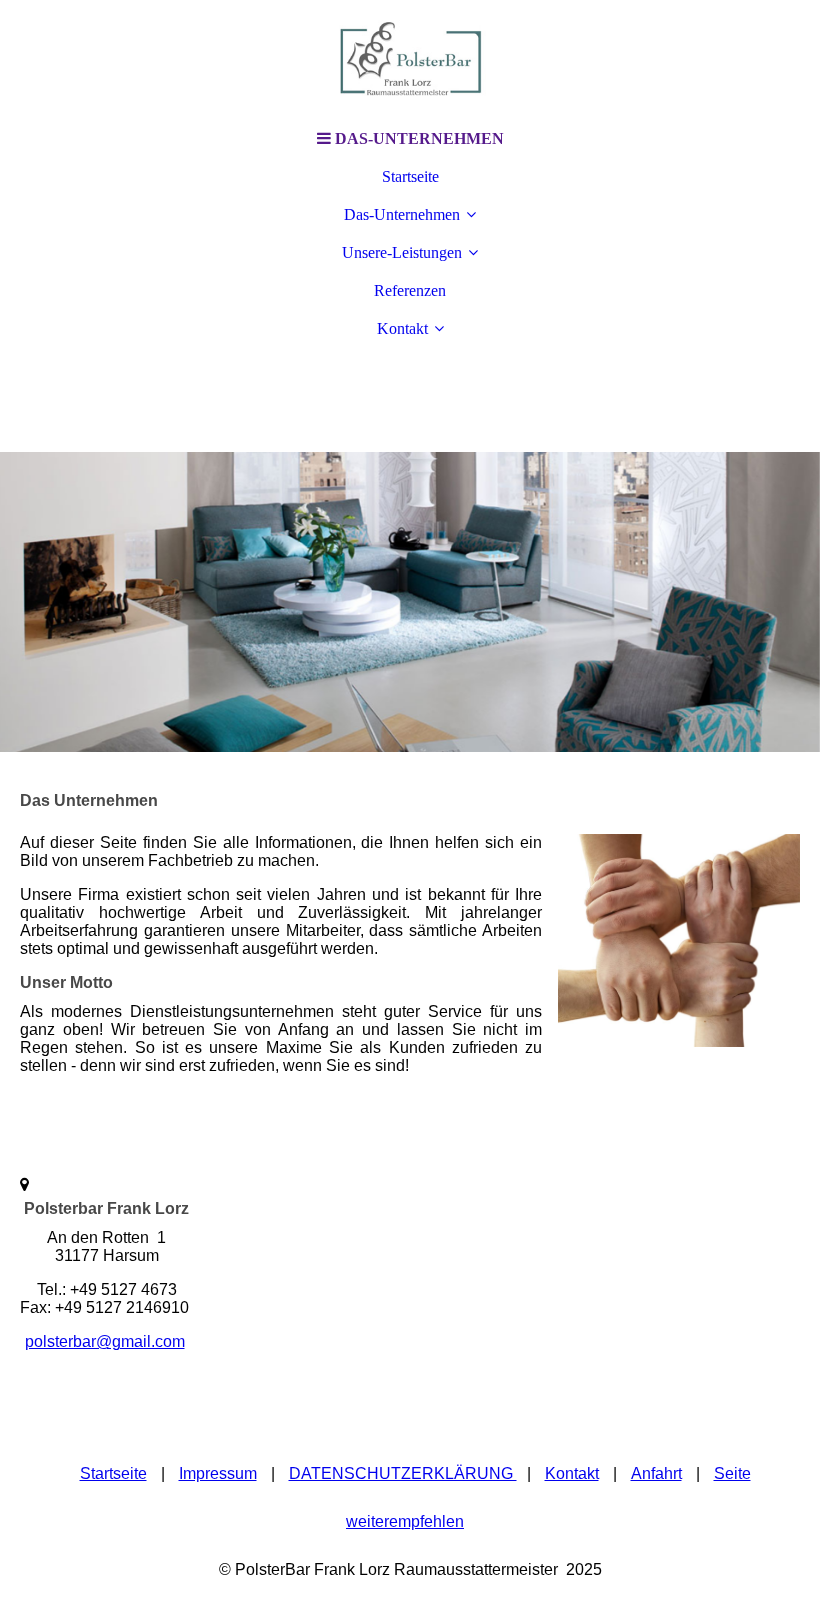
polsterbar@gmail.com (105, 1341)
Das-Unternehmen (402, 214)
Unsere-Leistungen (402, 252)
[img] (410, 60)
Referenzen (410, 290)
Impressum (218, 1473)
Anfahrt (656, 1473)
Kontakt (402, 328)
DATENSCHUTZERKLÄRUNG (403, 1473)
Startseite (410, 176)
